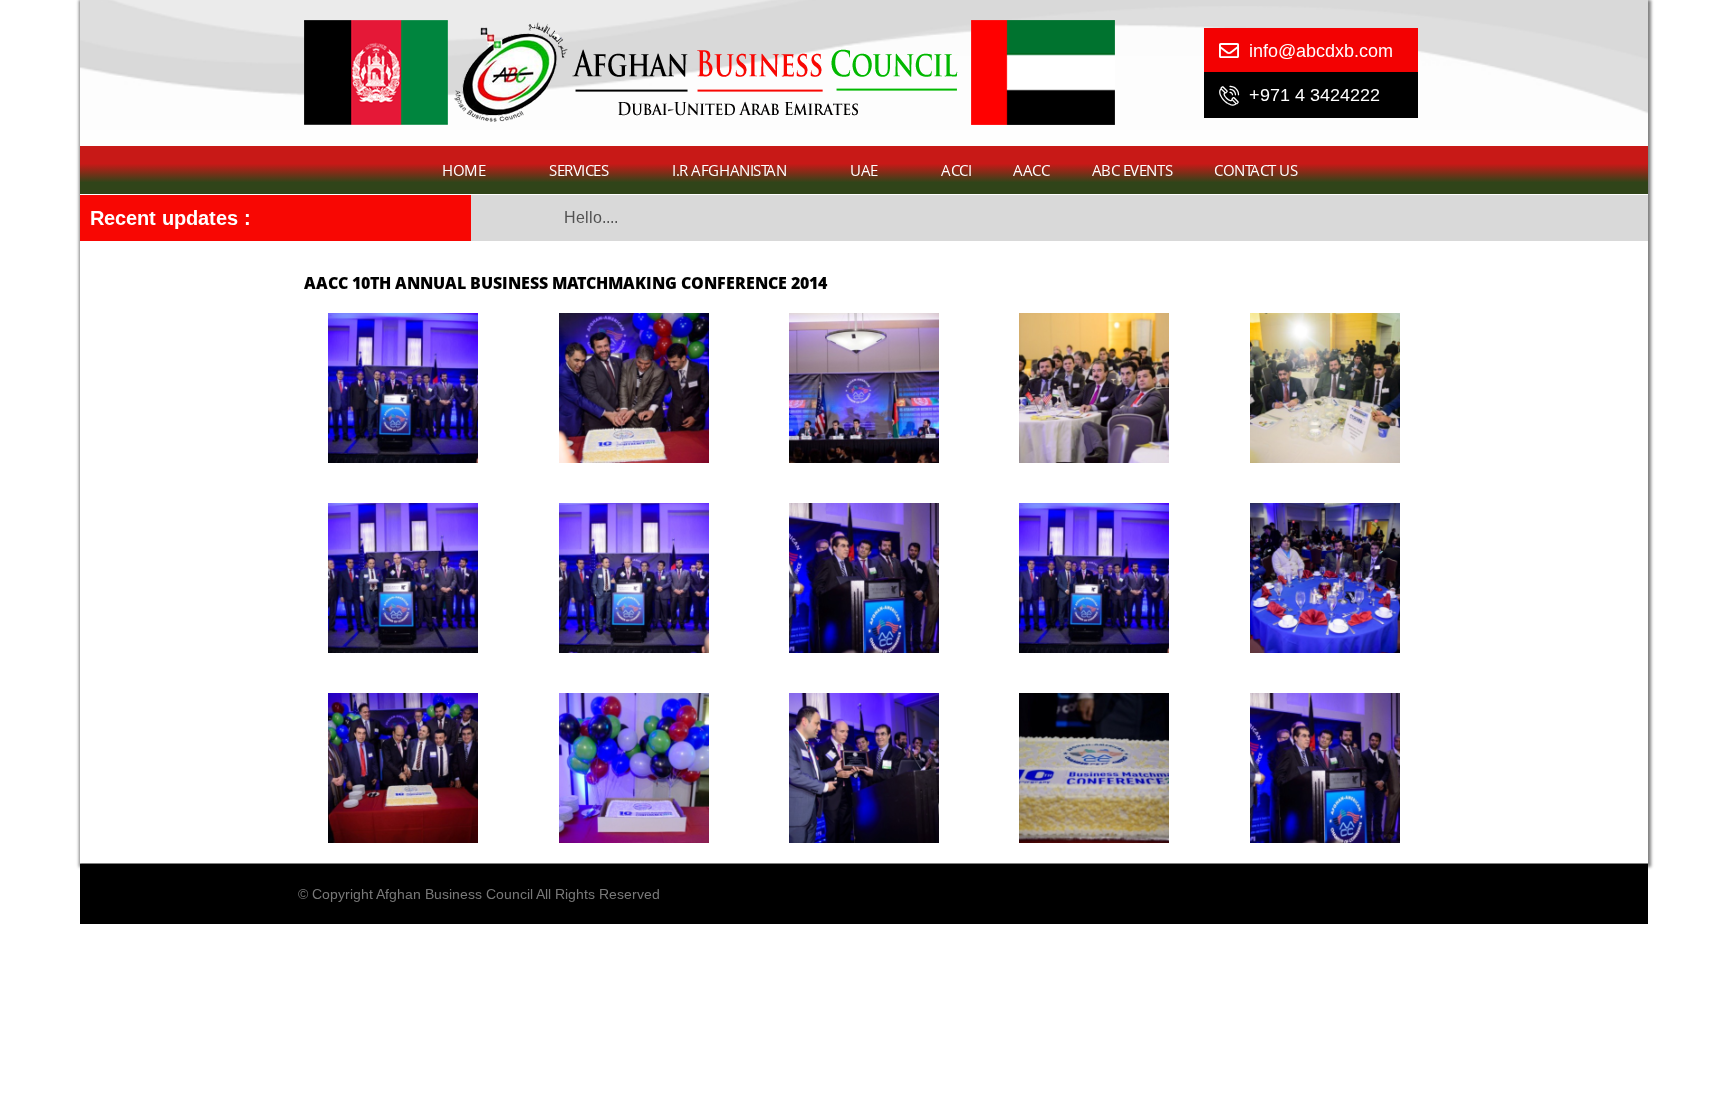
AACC (1031, 170)
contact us (1256, 170)
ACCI (956, 170)
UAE (864, 170)
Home (463, 170)
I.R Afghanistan (729, 170)
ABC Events (1132, 170)
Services (578, 170)
